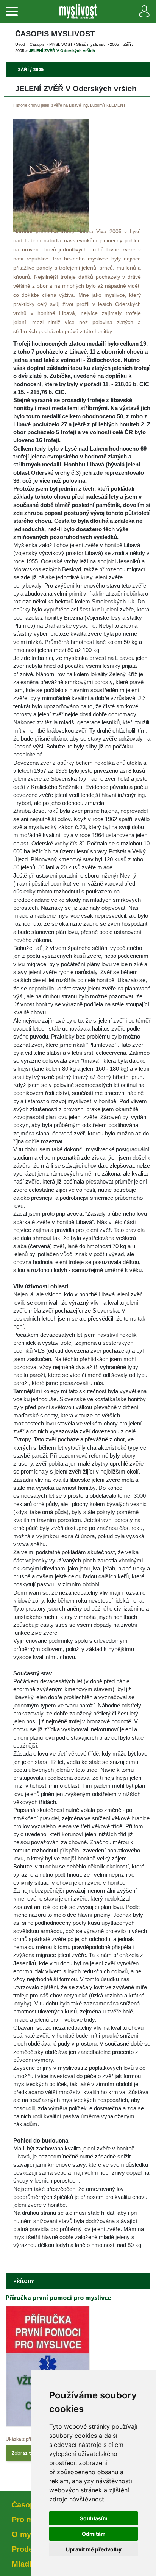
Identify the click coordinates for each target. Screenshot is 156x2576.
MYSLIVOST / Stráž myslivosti (77, 44)
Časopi (37, 44)
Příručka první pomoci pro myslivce (58, 2298)
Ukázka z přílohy (23, 2439)
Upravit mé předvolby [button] (94, 2549)
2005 (114, 44)
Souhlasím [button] (94, 2518)
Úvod (20, 44)
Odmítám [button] (94, 2534)
